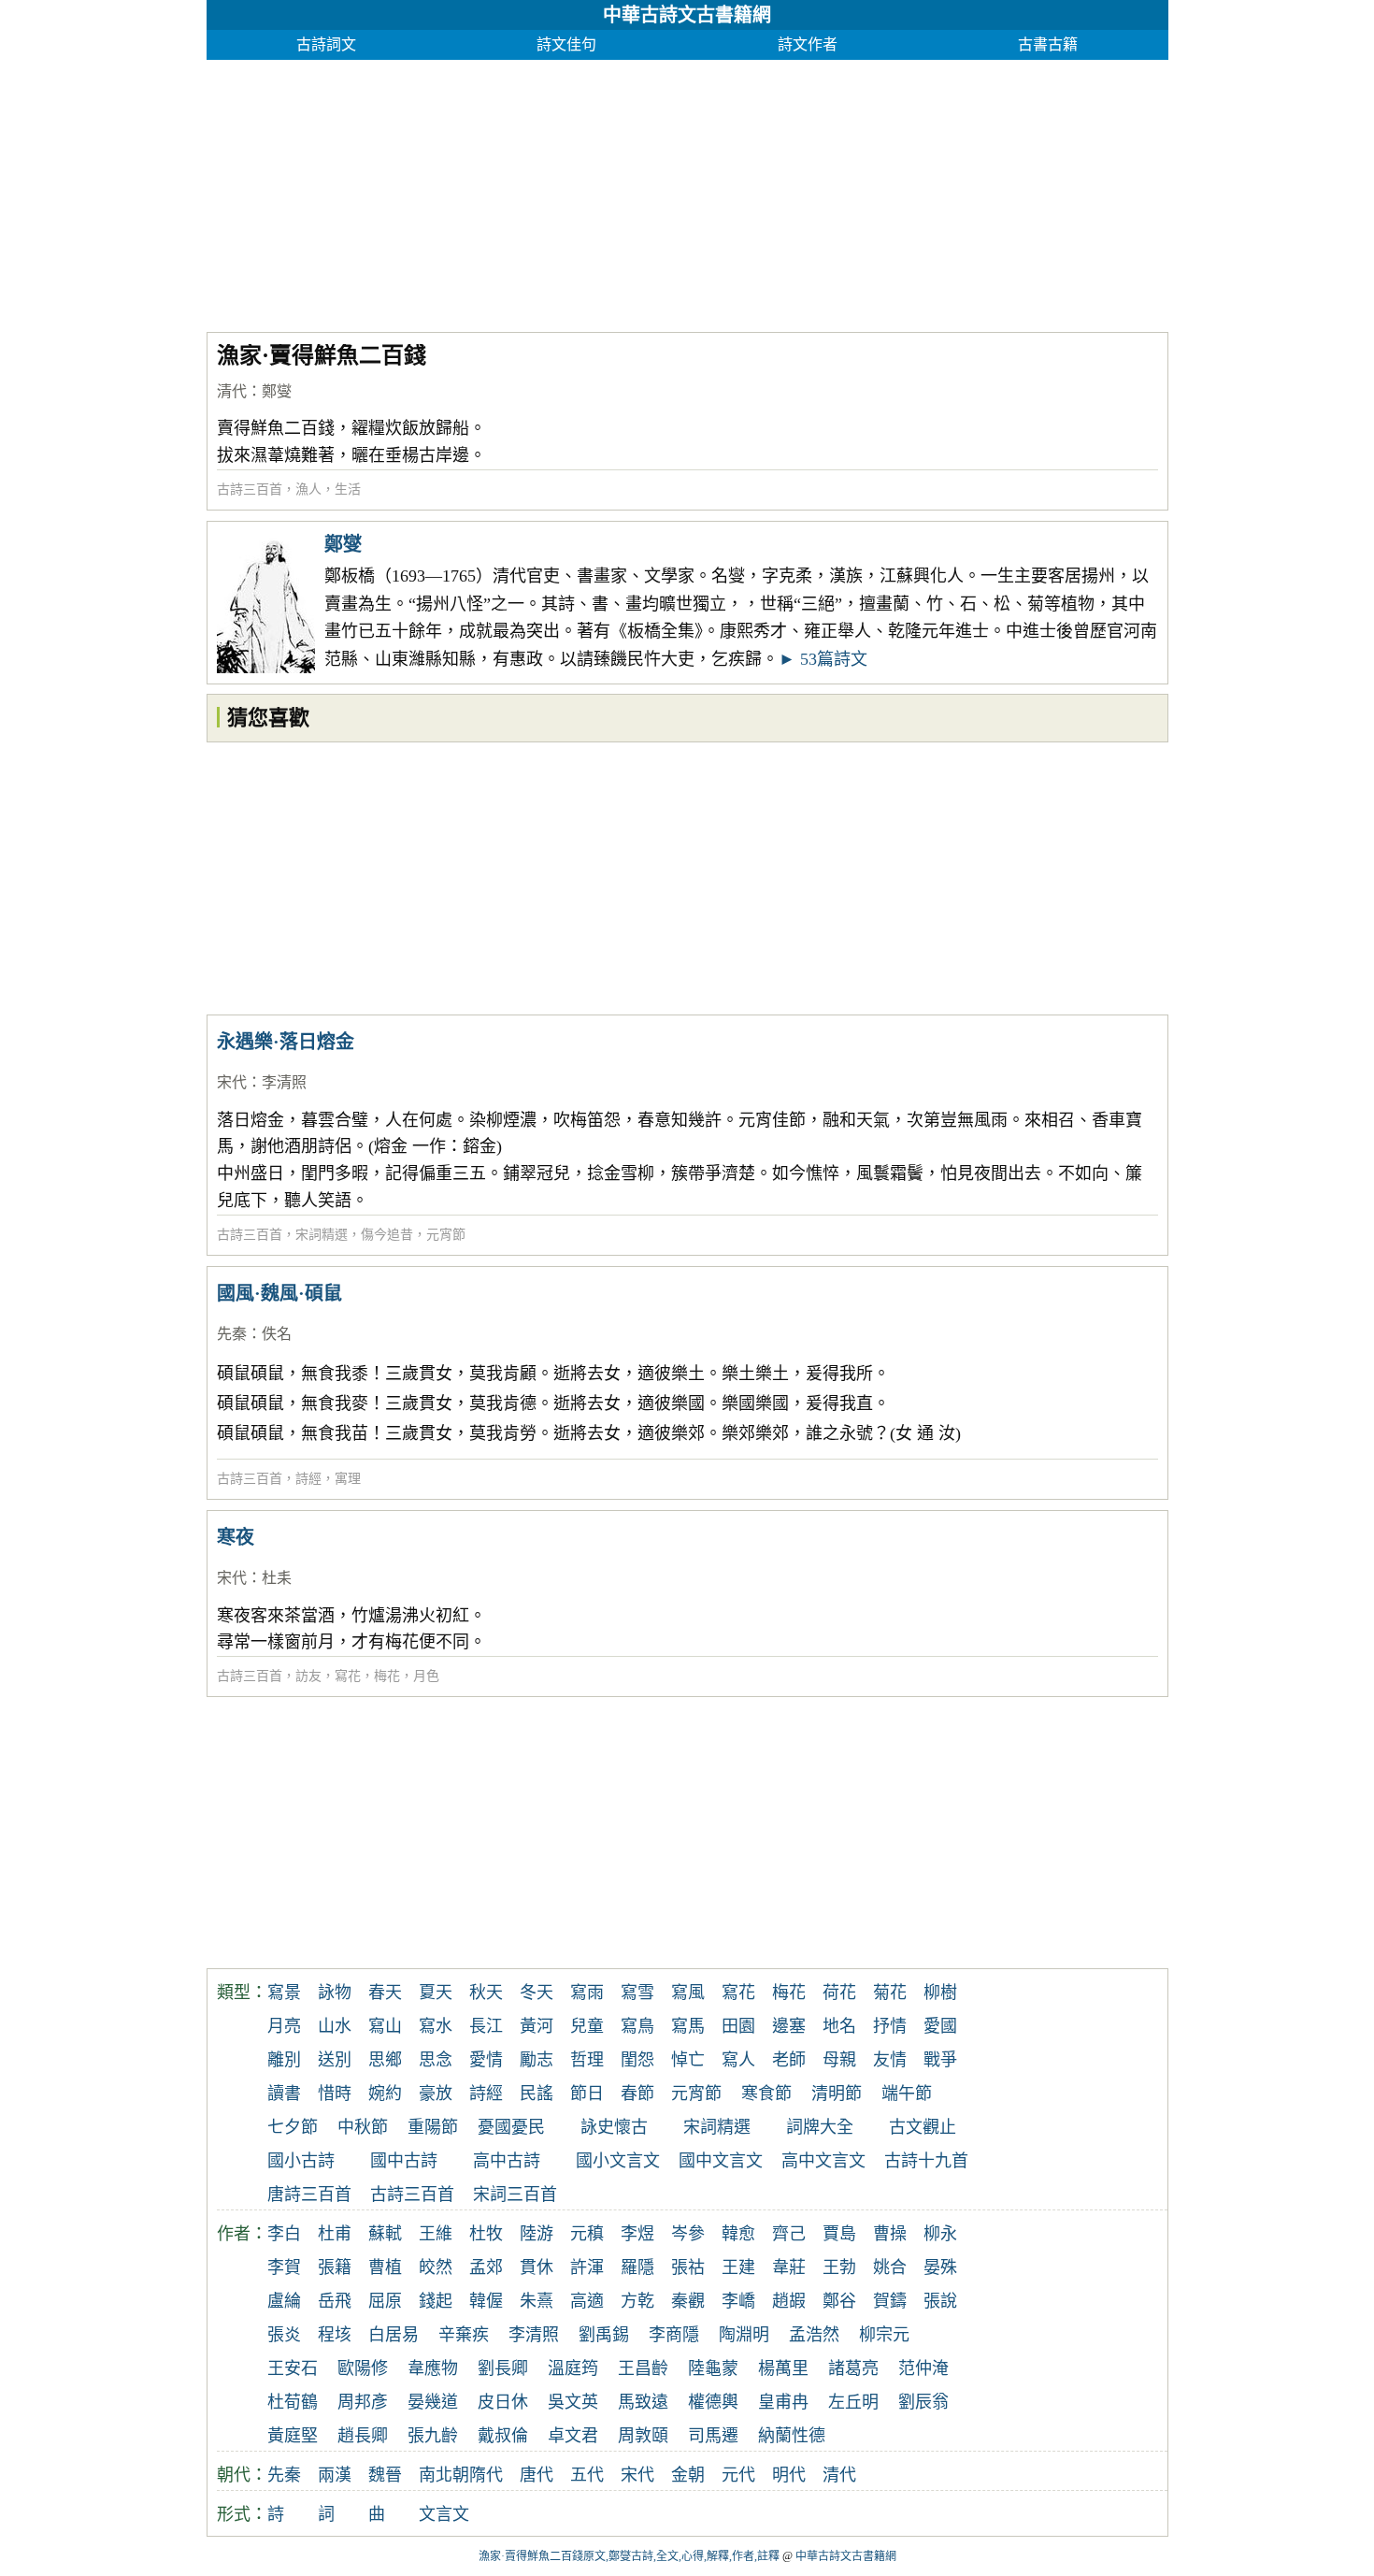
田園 (738, 2026)
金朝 (688, 2475)
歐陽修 (363, 2368)
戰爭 (940, 2060)
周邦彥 (363, 2402)
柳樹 (940, 1993)
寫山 (385, 2026)
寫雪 (637, 1993)
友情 (890, 2060)
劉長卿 (503, 2368)
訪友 (308, 1676)
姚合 (890, 2267)
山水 (335, 2026)
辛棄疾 (464, 2335)
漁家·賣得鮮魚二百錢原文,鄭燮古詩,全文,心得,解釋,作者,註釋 (629, 2556)
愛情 (486, 2060)
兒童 (587, 2026)
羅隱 (637, 2267)
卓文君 (573, 2436)
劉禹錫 (604, 2335)
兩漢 (335, 2475)
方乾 (637, 2301)
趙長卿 (363, 2436)
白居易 (394, 2335)
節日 (587, 2094)
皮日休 (503, 2402)
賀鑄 (890, 2301)
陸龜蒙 (713, 2368)
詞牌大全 (820, 2127)
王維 (436, 2234)
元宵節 (446, 1235)
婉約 (385, 2094)
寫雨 (587, 1993)
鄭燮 (277, 391)
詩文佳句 (566, 44)
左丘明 (853, 2402)
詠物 (335, 1993)
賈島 (839, 2234)
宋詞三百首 (515, 2195)
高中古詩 (507, 2161)
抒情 (890, 2026)
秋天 (486, 1993)
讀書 (284, 2094)
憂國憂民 (511, 2127)
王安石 (293, 2368)
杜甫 (335, 2234)
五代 (587, 2475)
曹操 (890, 2234)
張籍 (335, 2267)
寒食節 (766, 2094)
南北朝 (444, 2475)
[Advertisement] (687, 191)
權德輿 (713, 2402)
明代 (789, 2475)
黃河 (537, 2026)
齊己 (789, 2234)
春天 (385, 1993)
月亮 (284, 2026)
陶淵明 (744, 2335)
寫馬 (688, 2026)
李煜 (637, 2234)
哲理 (587, 2060)
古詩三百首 (250, 489)
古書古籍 (1048, 44)
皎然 (436, 2267)
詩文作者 (808, 44)
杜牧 (486, 2234)
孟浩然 (814, 2335)
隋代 (486, 2475)
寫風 (688, 1993)
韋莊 (789, 2267)
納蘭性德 (792, 2436)
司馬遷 (713, 2436)
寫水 (436, 2026)
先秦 (232, 1334)
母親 (839, 2060)
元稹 (587, 2234)
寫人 (738, 2060)
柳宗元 (884, 2335)
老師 (789, 2060)
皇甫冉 (783, 2402)
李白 (284, 2234)
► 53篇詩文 (823, 659)
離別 (284, 2060)
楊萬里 (783, 2368)
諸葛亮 (853, 2368)
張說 (940, 2301)
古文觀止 (923, 2127)
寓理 (348, 1479)
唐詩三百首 (309, 2195)
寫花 (348, 1676)
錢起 (436, 2301)
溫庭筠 (573, 2368)
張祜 (688, 2267)
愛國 (940, 2026)
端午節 (907, 2094)
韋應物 (433, 2368)
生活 (348, 489)
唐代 (537, 2475)
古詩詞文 (326, 44)
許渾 (587, 2267)
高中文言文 (823, 2161)
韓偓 (486, 2301)
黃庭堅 (293, 2436)
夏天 (436, 1993)
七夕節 (293, 2127)
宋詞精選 (322, 1235)
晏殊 (940, 2267)
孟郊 (486, 2267)
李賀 (284, 2267)
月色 (426, 1676)
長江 (486, 2026)
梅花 (387, 1676)
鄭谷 (839, 2301)
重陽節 (433, 2127)
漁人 (308, 489)
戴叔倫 (503, 2436)
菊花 (890, 1993)
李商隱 (674, 2335)
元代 (738, 2475)
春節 (637, 2094)
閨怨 (637, 2060)
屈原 (385, 2301)
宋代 (232, 1082)
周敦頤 (643, 2436)
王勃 (839, 2267)
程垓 (335, 2335)
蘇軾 (385, 2234)
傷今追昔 (387, 1235)
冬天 (537, 1993)
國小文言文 (618, 2161)
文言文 (444, 2514)
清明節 (837, 2094)
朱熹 (537, 2301)
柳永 (940, 2234)
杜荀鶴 (293, 2402)
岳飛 (335, 2301)
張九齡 (433, 2436)
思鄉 (385, 2060)
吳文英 (573, 2402)
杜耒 (277, 1578)
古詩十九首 (926, 2161)
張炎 (284, 2335)
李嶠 (738, 2301)
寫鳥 (637, 2026)
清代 (232, 391)
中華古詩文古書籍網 (687, 15)
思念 (436, 2060)
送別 (335, 2060)
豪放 (436, 2094)
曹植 (385, 2267)
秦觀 (688, 2301)
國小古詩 (301, 2161)
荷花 (839, 1993)
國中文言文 (721, 2161)
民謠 (537, 2094)
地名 (839, 2026)
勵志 (537, 2060)
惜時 (335, 2094)
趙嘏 (789, 2301)
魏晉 (385, 2475)
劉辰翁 (923, 2402)
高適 (587, 2301)
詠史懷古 (614, 2127)
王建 (738, 2267)
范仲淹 (923, 2368)
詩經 (308, 1479)
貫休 (537, 2267)
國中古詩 (404, 2161)
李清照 (284, 1082)
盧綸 (284, 2301)
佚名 (277, 1334)
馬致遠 (643, 2402)
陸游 (537, 2234)
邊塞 (789, 2026)
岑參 (688, 2234)
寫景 (284, 1993)
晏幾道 (433, 2402)
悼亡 (688, 2060)
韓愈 (738, 2234)
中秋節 (363, 2127)
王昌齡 (643, 2368)
